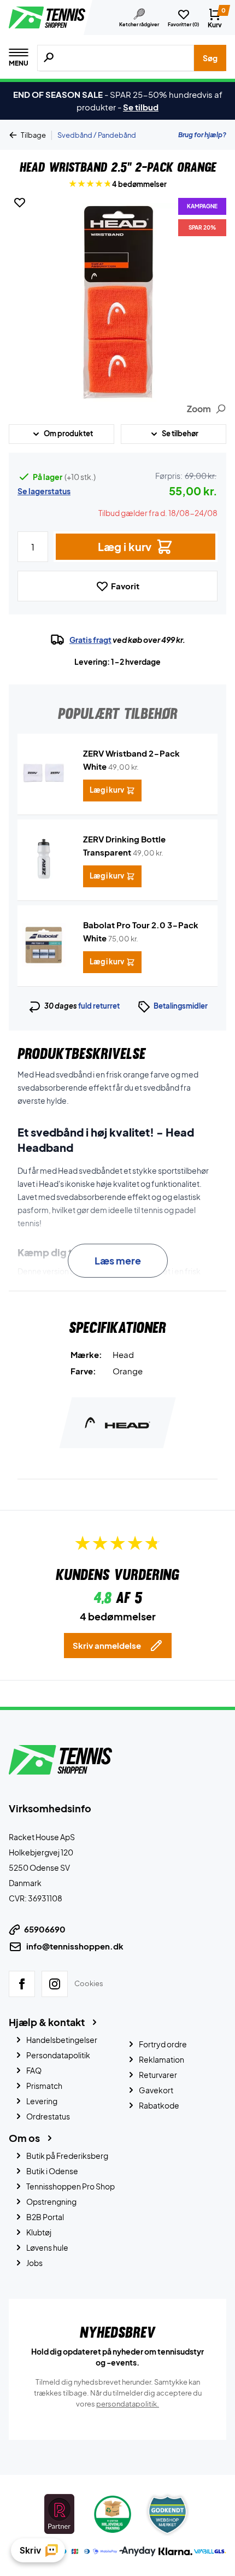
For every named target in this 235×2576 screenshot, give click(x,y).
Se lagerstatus (44, 491)
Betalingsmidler (181, 1006)
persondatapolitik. (128, 2404)
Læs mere (118, 1260)
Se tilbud (141, 107)
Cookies (89, 1983)
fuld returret (99, 1006)
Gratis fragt (90, 640)
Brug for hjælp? (202, 135)
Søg (210, 58)
